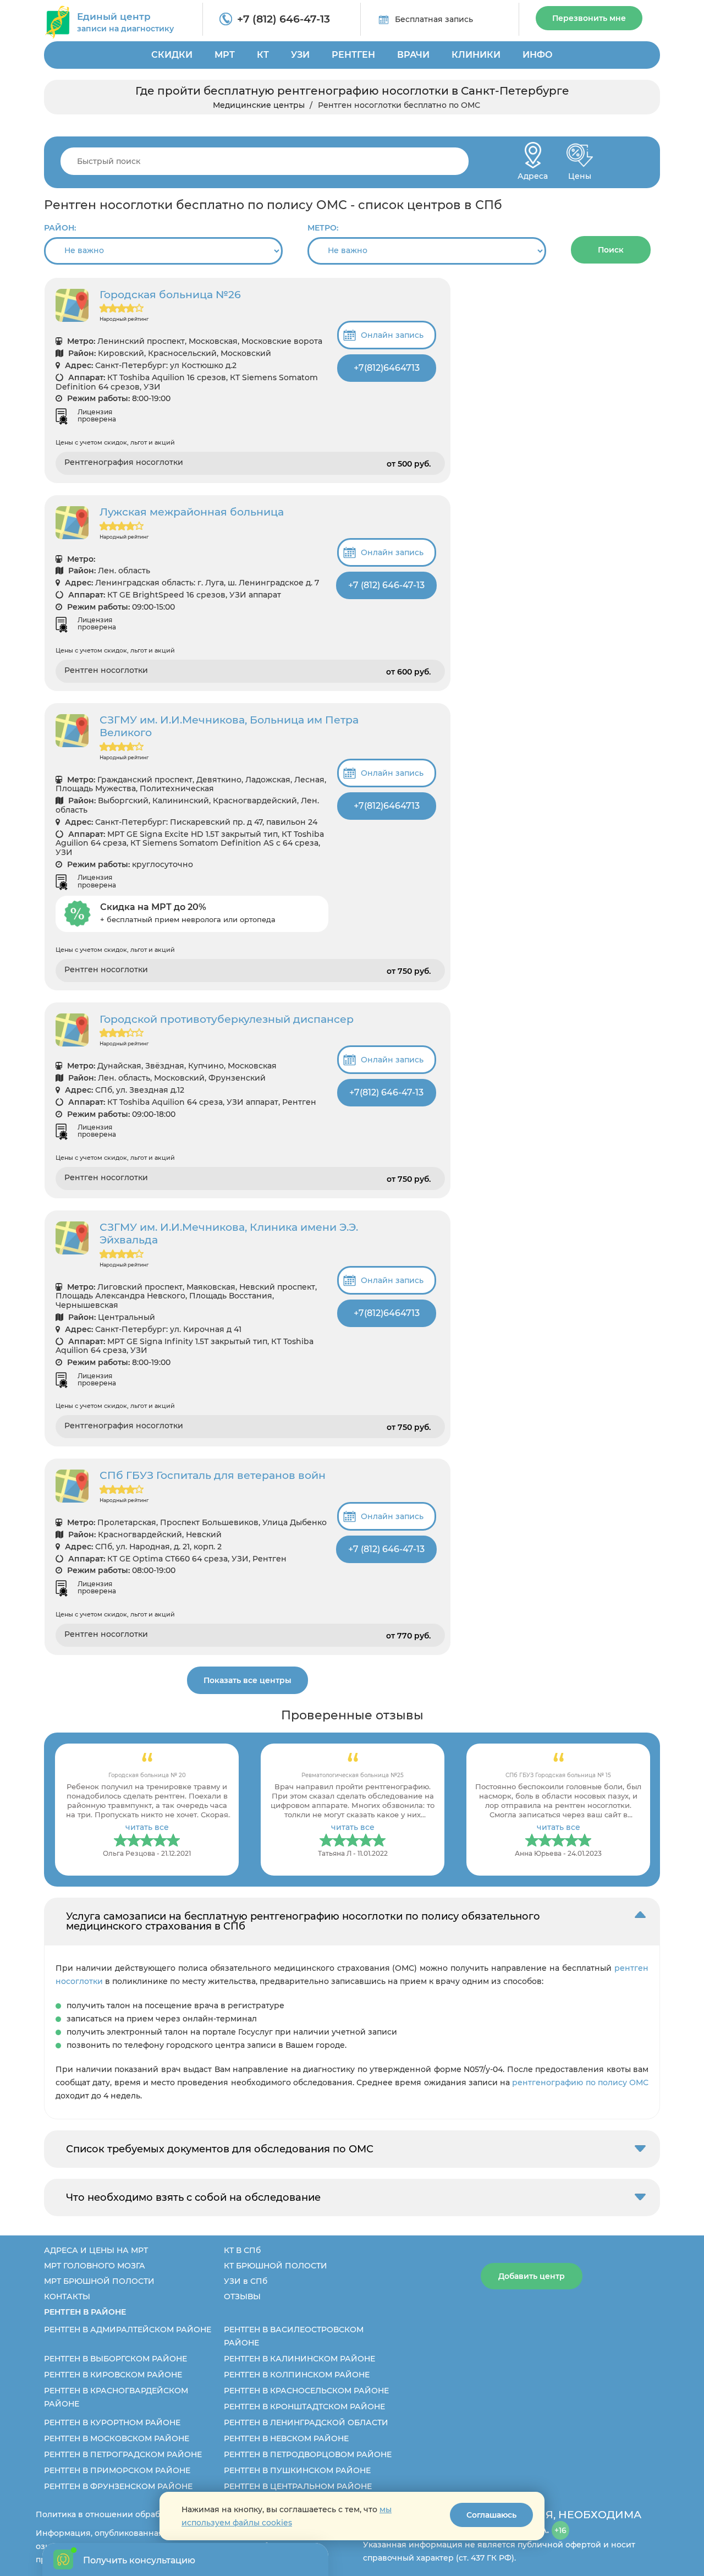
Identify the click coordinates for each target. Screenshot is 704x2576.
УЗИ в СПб (246, 2281)
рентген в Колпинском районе (297, 2375)
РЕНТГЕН (353, 55)
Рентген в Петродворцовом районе (308, 2454)
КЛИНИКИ (476, 55)
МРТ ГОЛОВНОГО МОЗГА (95, 2266)
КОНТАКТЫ (67, 2297)
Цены (580, 173)
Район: (60, 228)
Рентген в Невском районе (286, 2438)
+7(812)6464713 (387, 368)
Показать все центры (248, 1680)
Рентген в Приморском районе (117, 2470)
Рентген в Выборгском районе (116, 2359)
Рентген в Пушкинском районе (297, 2470)
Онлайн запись (392, 335)
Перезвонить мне (589, 18)
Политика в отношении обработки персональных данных (155, 2514)
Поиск (611, 250)
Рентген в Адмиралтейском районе (128, 2330)
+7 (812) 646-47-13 (284, 19)
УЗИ (300, 55)
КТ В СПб (242, 2250)
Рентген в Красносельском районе (306, 2391)
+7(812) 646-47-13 (386, 1092)
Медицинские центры (259, 105)
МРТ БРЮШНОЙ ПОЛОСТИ (99, 2281)
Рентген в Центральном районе (298, 2486)
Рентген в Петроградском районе (123, 2454)
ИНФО (538, 55)
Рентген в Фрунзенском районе (118, 2486)
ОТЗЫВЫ (242, 2297)
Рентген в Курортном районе (112, 2422)
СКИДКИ (172, 55)
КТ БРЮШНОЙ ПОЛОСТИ (276, 2266)
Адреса (533, 173)
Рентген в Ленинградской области (306, 2422)
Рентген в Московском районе (117, 2438)
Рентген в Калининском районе (299, 2359)
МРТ (225, 55)
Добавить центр (532, 2276)
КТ (263, 55)
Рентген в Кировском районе (113, 2375)
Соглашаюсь (491, 2515)
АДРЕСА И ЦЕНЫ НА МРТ (96, 2250)
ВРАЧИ (413, 55)
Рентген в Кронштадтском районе (304, 2407)
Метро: (323, 228)
